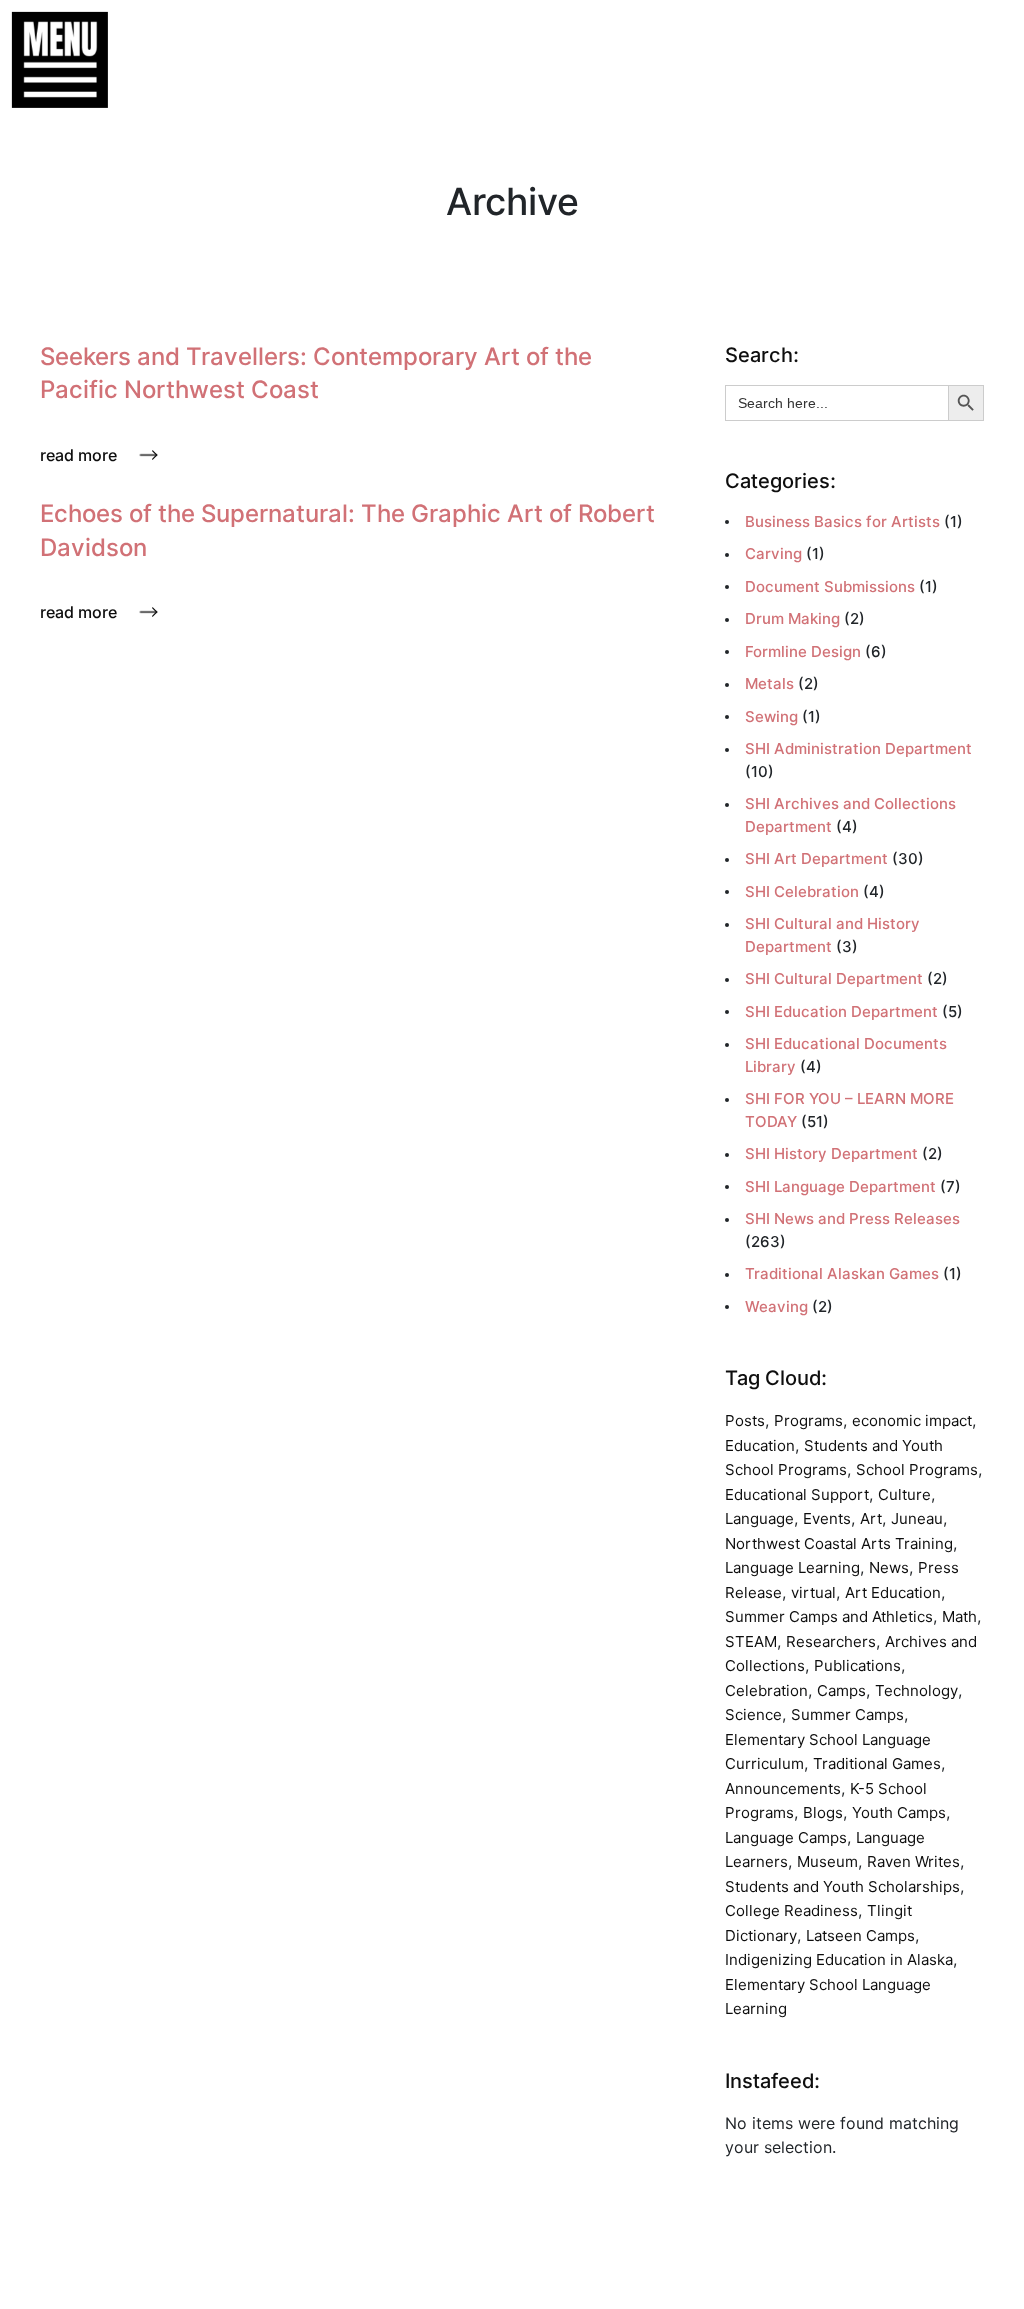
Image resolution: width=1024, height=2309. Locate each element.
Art (871, 1518)
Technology (916, 1690)
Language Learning (792, 1567)
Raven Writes (913, 1861)
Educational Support (797, 1494)
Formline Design (803, 651)
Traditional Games (877, 1763)
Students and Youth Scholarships (842, 1886)
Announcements (783, 1788)
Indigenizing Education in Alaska (839, 1959)
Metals (769, 683)
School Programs (917, 1469)
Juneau (917, 1518)
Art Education (893, 1592)
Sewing (771, 716)
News (889, 1567)
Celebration (766, 1690)
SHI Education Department (841, 1011)
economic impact (912, 1420)
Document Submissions (830, 586)
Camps (841, 1690)
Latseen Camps (860, 1935)
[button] (50, 60)
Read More (78, 455)
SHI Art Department (816, 858)
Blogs (823, 1812)
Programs (808, 1420)
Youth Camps (899, 1812)
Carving (773, 553)
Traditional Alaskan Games (842, 1273)
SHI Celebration (802, 891)
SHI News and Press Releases (852, 1218)
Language (759, 1518)
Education (760, 1445)
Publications (857, 1665)
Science (753, 1714)
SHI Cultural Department (834, 978)
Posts (745, 1420)
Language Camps (786, 1837)
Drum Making (792, 618)
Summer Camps (847, 1714)
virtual (813, 1592)
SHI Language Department (840, 1186)
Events (827, 1518)
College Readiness (791, 1910)
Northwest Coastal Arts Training (839, 1543)
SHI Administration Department (858, 748)
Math (959, 1616)
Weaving (776, 1306)
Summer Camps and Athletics (829, 1616)
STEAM (751, 1641)
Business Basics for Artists (842, 521)
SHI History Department (831, 1153)
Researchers (831, 1641)
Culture (904, 1494)
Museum (827, 1861)
